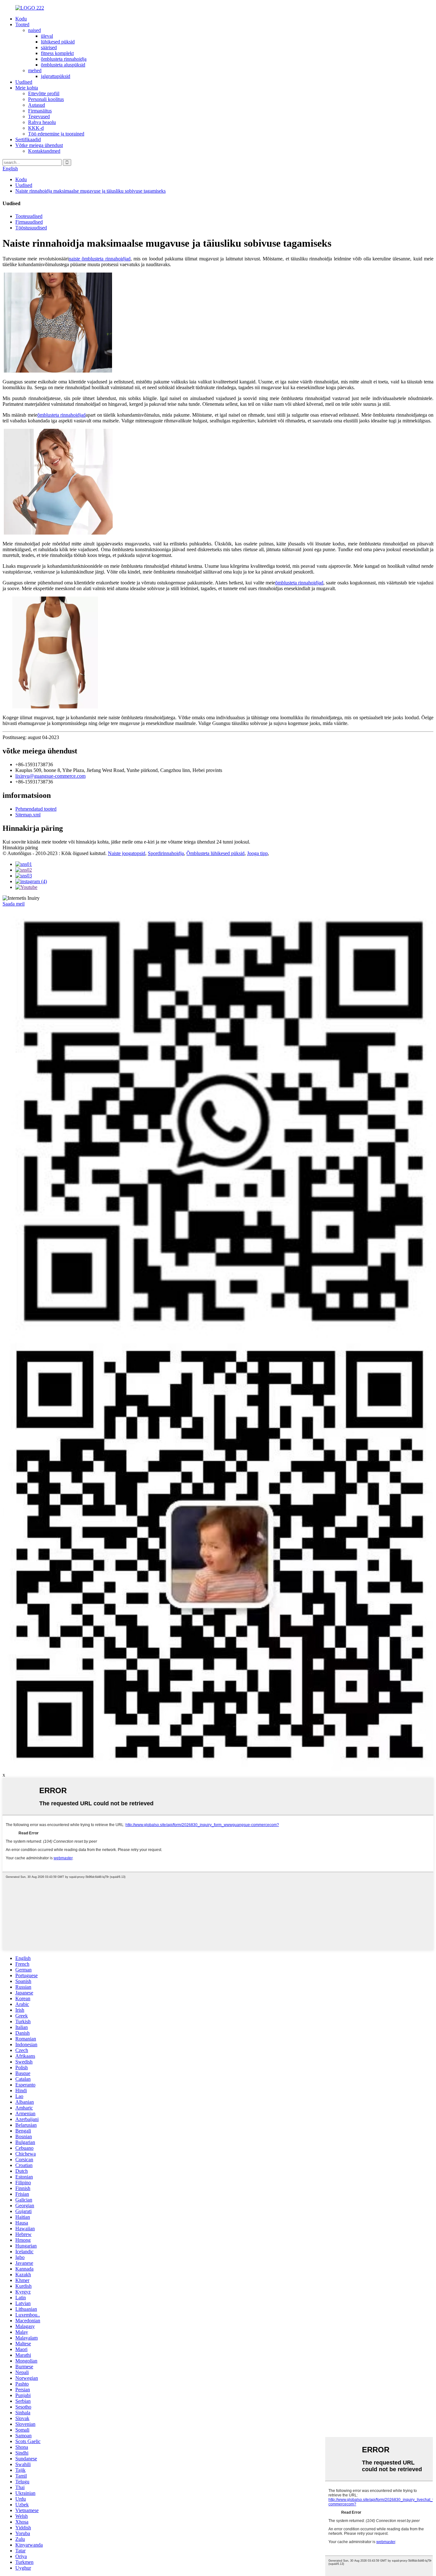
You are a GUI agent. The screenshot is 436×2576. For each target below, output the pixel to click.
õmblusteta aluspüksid (63, 65)
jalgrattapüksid (56, 76)
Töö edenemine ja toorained (56, 134)
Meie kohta (27, 88)
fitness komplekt (57, 53)
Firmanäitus (40, 111)
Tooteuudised (29, 216)
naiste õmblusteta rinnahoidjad (100, 259)
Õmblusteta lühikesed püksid (215, 853)
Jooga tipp (257, 853)
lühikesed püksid (58, 42)
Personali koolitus (46, 99)
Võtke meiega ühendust (39, 145)
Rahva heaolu (42, 122)
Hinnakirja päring (20, 848)
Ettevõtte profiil (44, 93)
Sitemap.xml (28, 815)
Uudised (24, 82)
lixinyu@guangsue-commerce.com (50, 776)
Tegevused (39, 116)
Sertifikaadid (28, 139)
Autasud (37, 105)
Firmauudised (29, 222)
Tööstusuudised (31, 228)
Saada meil (14, 904)
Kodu (21, 19)
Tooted (22, 24)
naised (34, 30)
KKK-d (36, 128)
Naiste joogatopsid (127, 853)
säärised (49, 47)
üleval (47, 36)
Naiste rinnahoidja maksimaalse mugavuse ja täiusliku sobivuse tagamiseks (90, 191)
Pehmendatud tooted (36, 809)
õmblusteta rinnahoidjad (61, 415)
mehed (35, 70)
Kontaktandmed (44, 151)
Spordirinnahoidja (166, 853)
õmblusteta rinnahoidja (64, 59)
